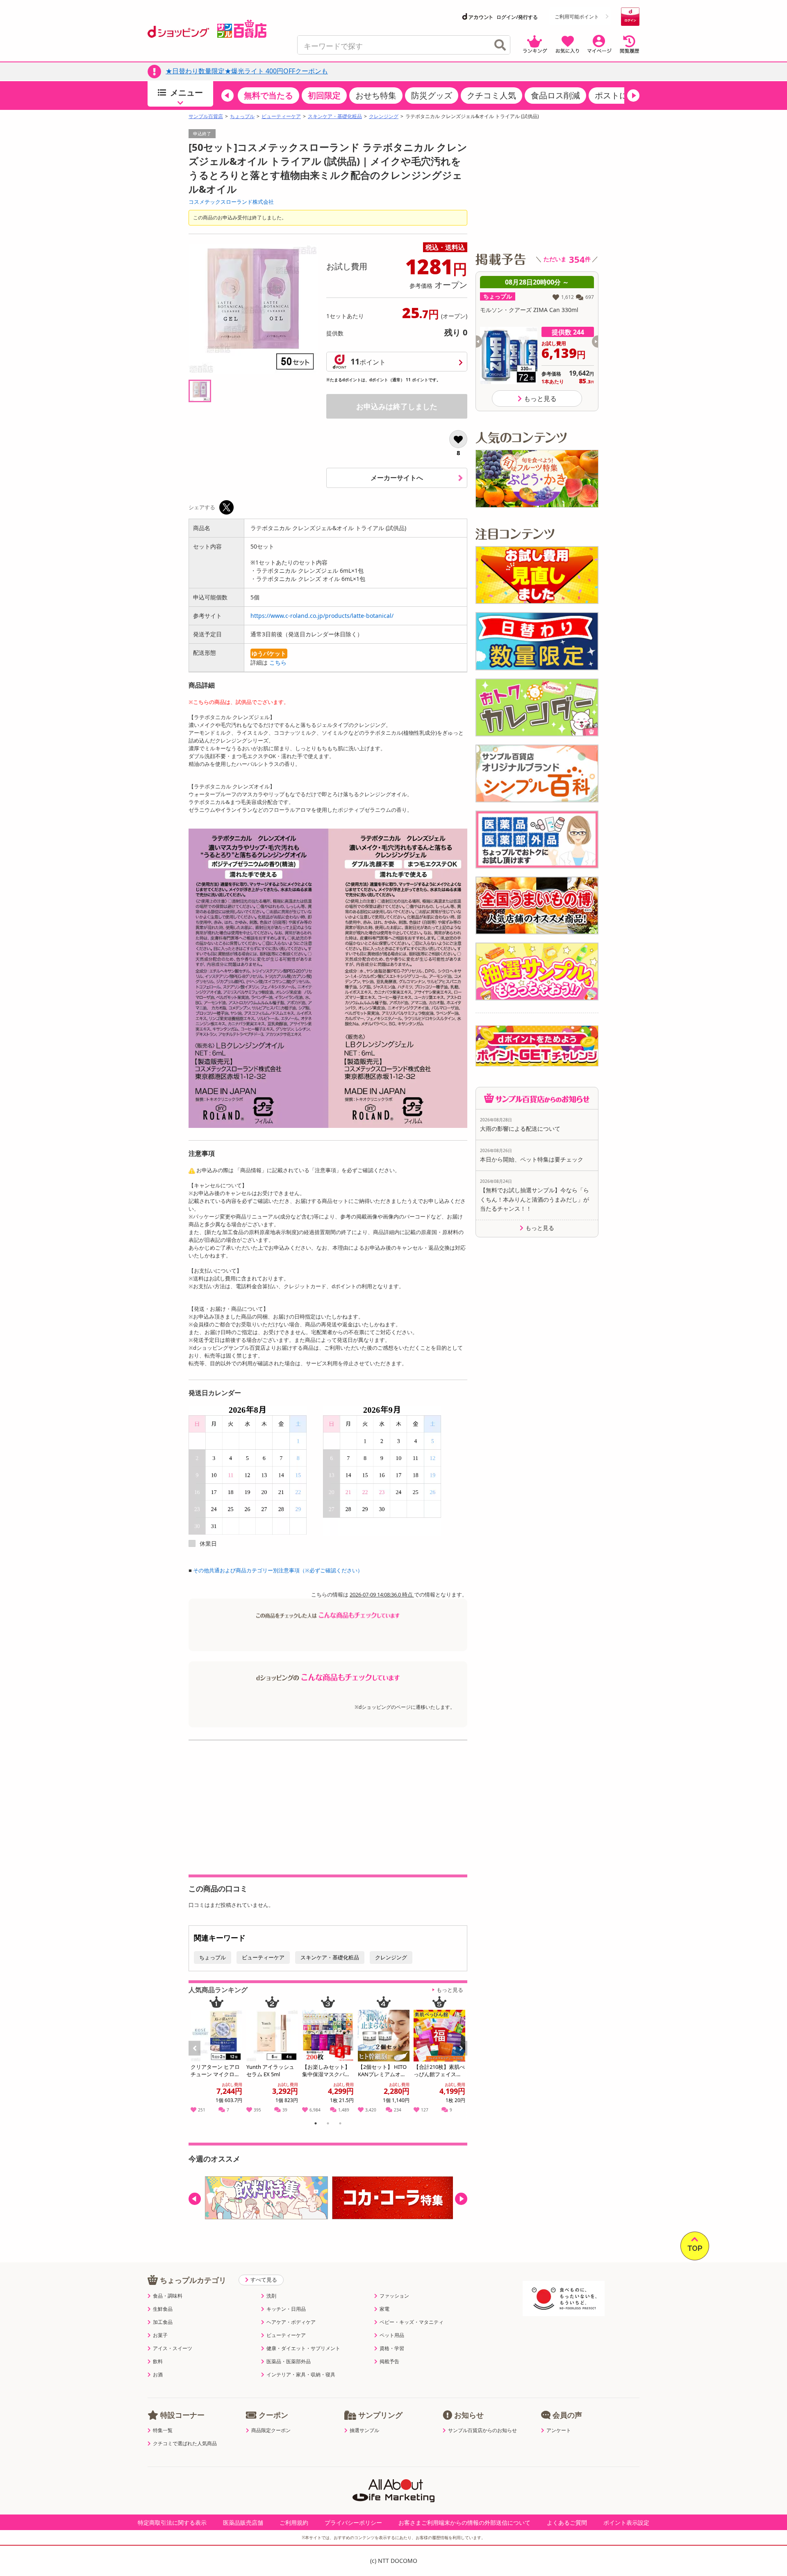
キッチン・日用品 (286, 2309)
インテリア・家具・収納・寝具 (301, 2375)
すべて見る (264, 2280)
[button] (227, 96)
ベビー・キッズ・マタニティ (412, 2322)
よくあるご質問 (567, 2522)
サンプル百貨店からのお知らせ (482, 2430)
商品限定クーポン (271, 2430)
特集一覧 (163, 2430)
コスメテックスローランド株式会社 (231, 202)
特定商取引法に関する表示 (172, 2522)
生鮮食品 (163, 2309)
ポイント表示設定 (626, 2522)
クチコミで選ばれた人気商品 (185, 2444)
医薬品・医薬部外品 (289, 2362)
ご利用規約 (294, 2522)
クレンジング (384, 116)
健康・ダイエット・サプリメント (303, 2348)
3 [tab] (340, 2125)
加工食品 (163, 2322)
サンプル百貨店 (206, 116)
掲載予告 (389, 2362)
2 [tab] (328, 2125)
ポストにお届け (623, 95)
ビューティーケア (281, 116)
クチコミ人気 (491, 95)
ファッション (394, 2296)
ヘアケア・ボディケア (291, 2322)
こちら (278, 662)
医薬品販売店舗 (243, 2522)
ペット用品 (392, 2335)
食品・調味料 (168, 2296)
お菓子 (160, 2335)
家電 (384, 2309)
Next (462, 2057)
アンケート (559, 2430)
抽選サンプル (364, 2430)
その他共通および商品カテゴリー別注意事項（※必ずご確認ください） (278, 1570)
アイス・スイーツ (173, 2348)
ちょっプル (242, 116)
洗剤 (271, 2296)
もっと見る (450, 1990)
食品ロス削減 (555, 95)
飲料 (158, 2362)
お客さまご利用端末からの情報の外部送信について (464, 2522)
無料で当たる (268, 95)
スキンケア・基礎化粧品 (335, 116)
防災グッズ (432, 95)
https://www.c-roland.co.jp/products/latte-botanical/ (322, 616)
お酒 (158, 2375)
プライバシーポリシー (353, 2522)
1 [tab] (316, 2125)
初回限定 (324, 95)
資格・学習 (392, 2348)
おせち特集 (376, 95)
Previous (198, 2057)
